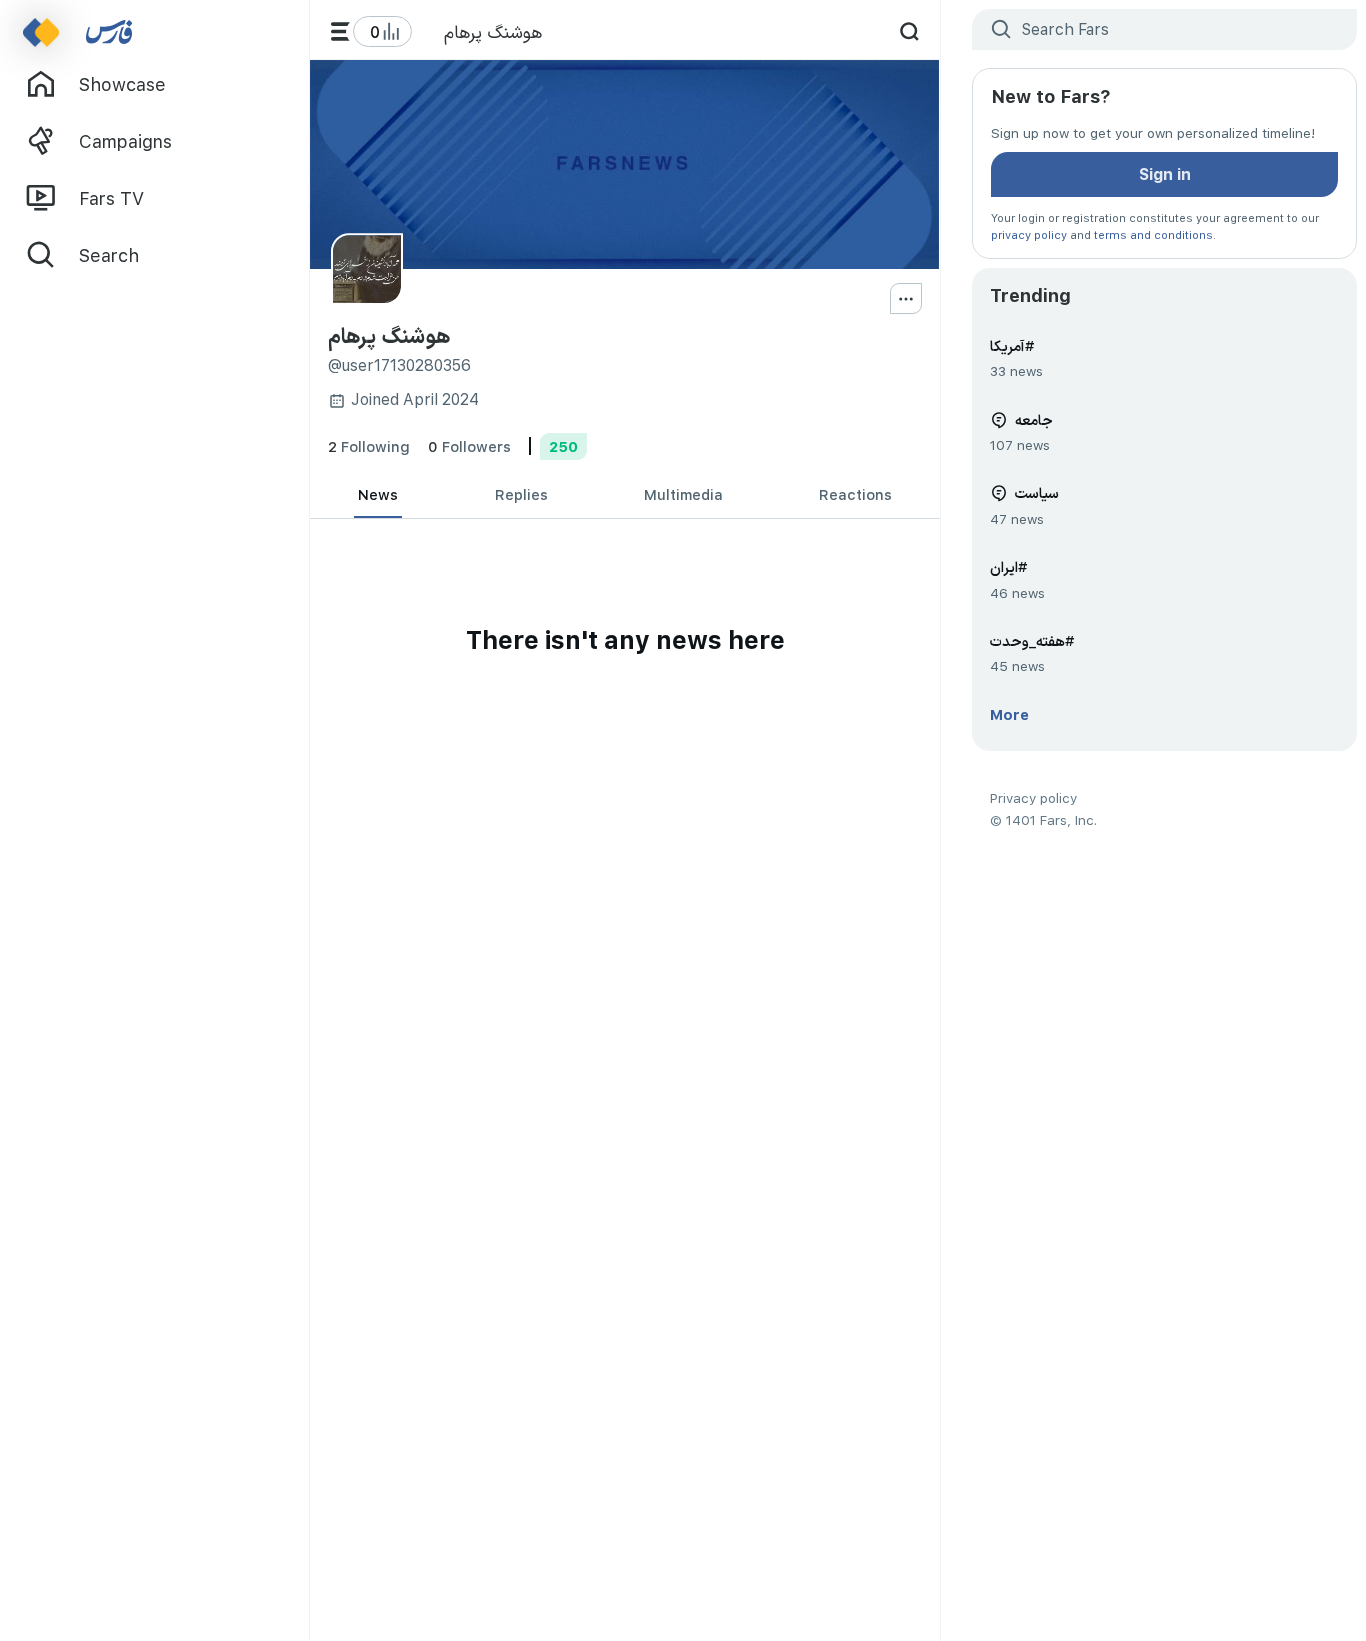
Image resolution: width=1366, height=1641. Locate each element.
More (1009, 714)
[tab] (378, 495)
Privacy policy (1033, 797)
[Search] (909, 31)
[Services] (340, 31)
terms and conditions (1153, 234)
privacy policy (1029, 234)
